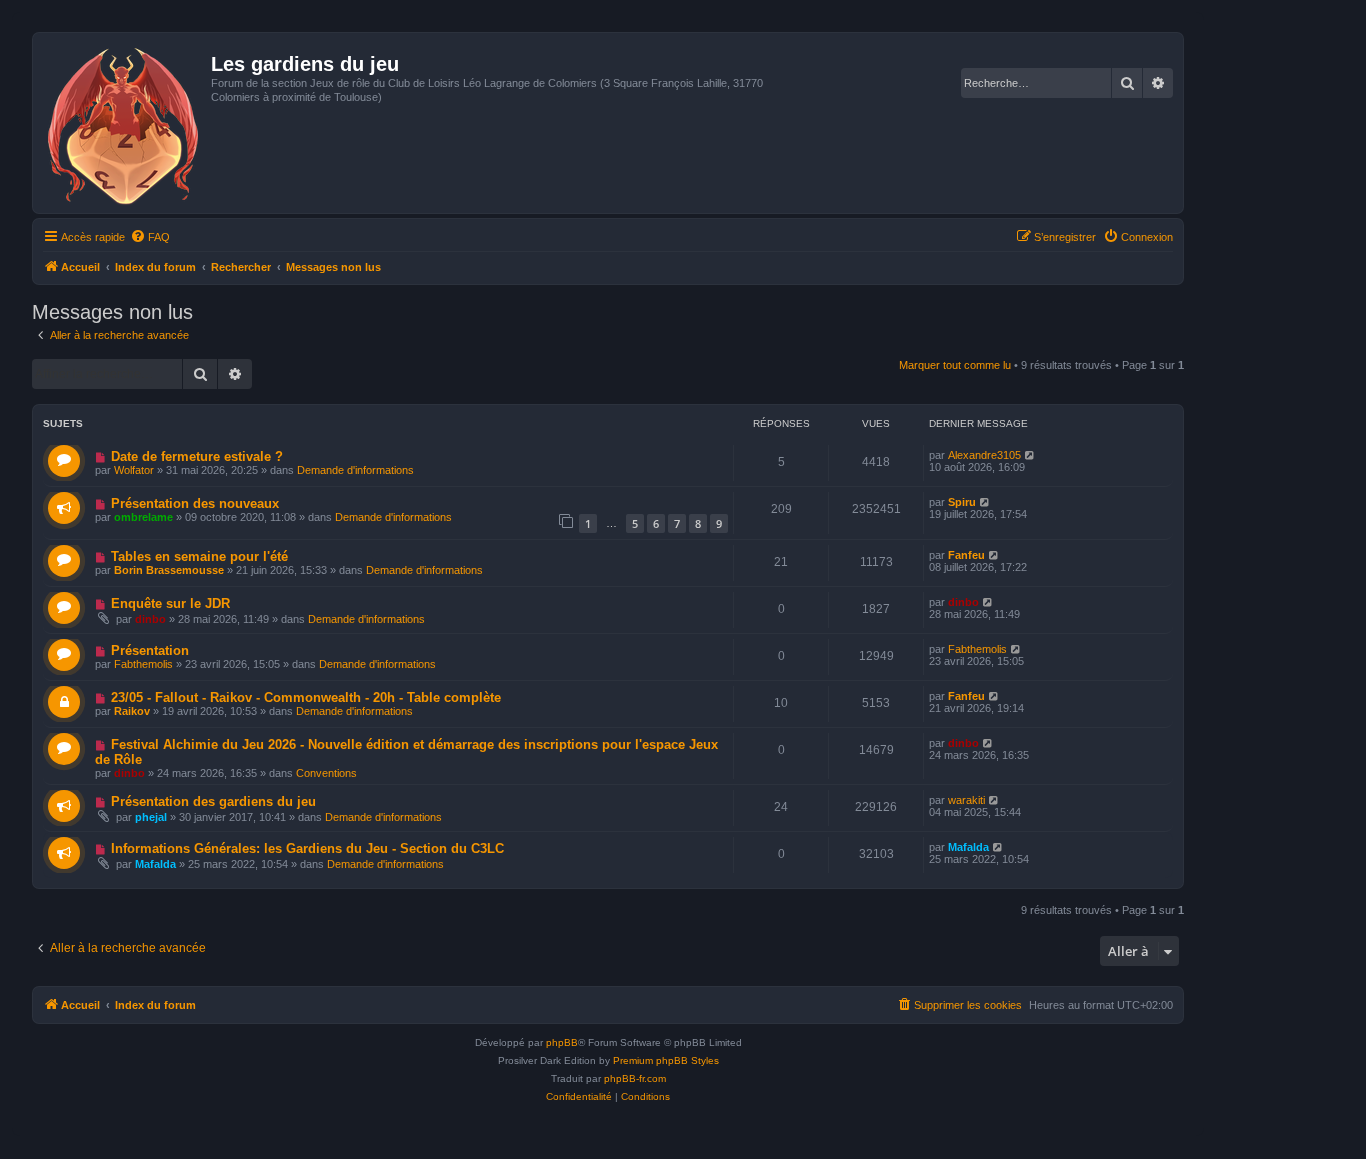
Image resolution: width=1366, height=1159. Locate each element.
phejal (151, 817)
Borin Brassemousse (169, 570)
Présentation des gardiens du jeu (213, 801)
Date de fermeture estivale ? (197, 456)
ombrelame (143, 517)
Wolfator (134, 470)
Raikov (132, 711)
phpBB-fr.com (635, 1078)
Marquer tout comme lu (955, 365)
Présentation (150, 650)
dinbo (150, 619)
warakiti (966, 800)
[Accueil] (124, 123)
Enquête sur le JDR (170, 603)
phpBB (562, 1042)
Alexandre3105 (984, 455)
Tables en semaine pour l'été (199, 556)
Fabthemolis (143, 664)
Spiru (962, 502)
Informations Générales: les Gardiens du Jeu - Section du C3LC (307, 848)
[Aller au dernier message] (1030, 455)
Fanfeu (966, 555)
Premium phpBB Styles (666, 1060)
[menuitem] (150, 237)
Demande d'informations (355, 470)
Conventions (326, 773)
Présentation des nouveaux (195, 503)
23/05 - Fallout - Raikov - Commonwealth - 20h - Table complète (306, 697)
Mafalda (155, 864)
